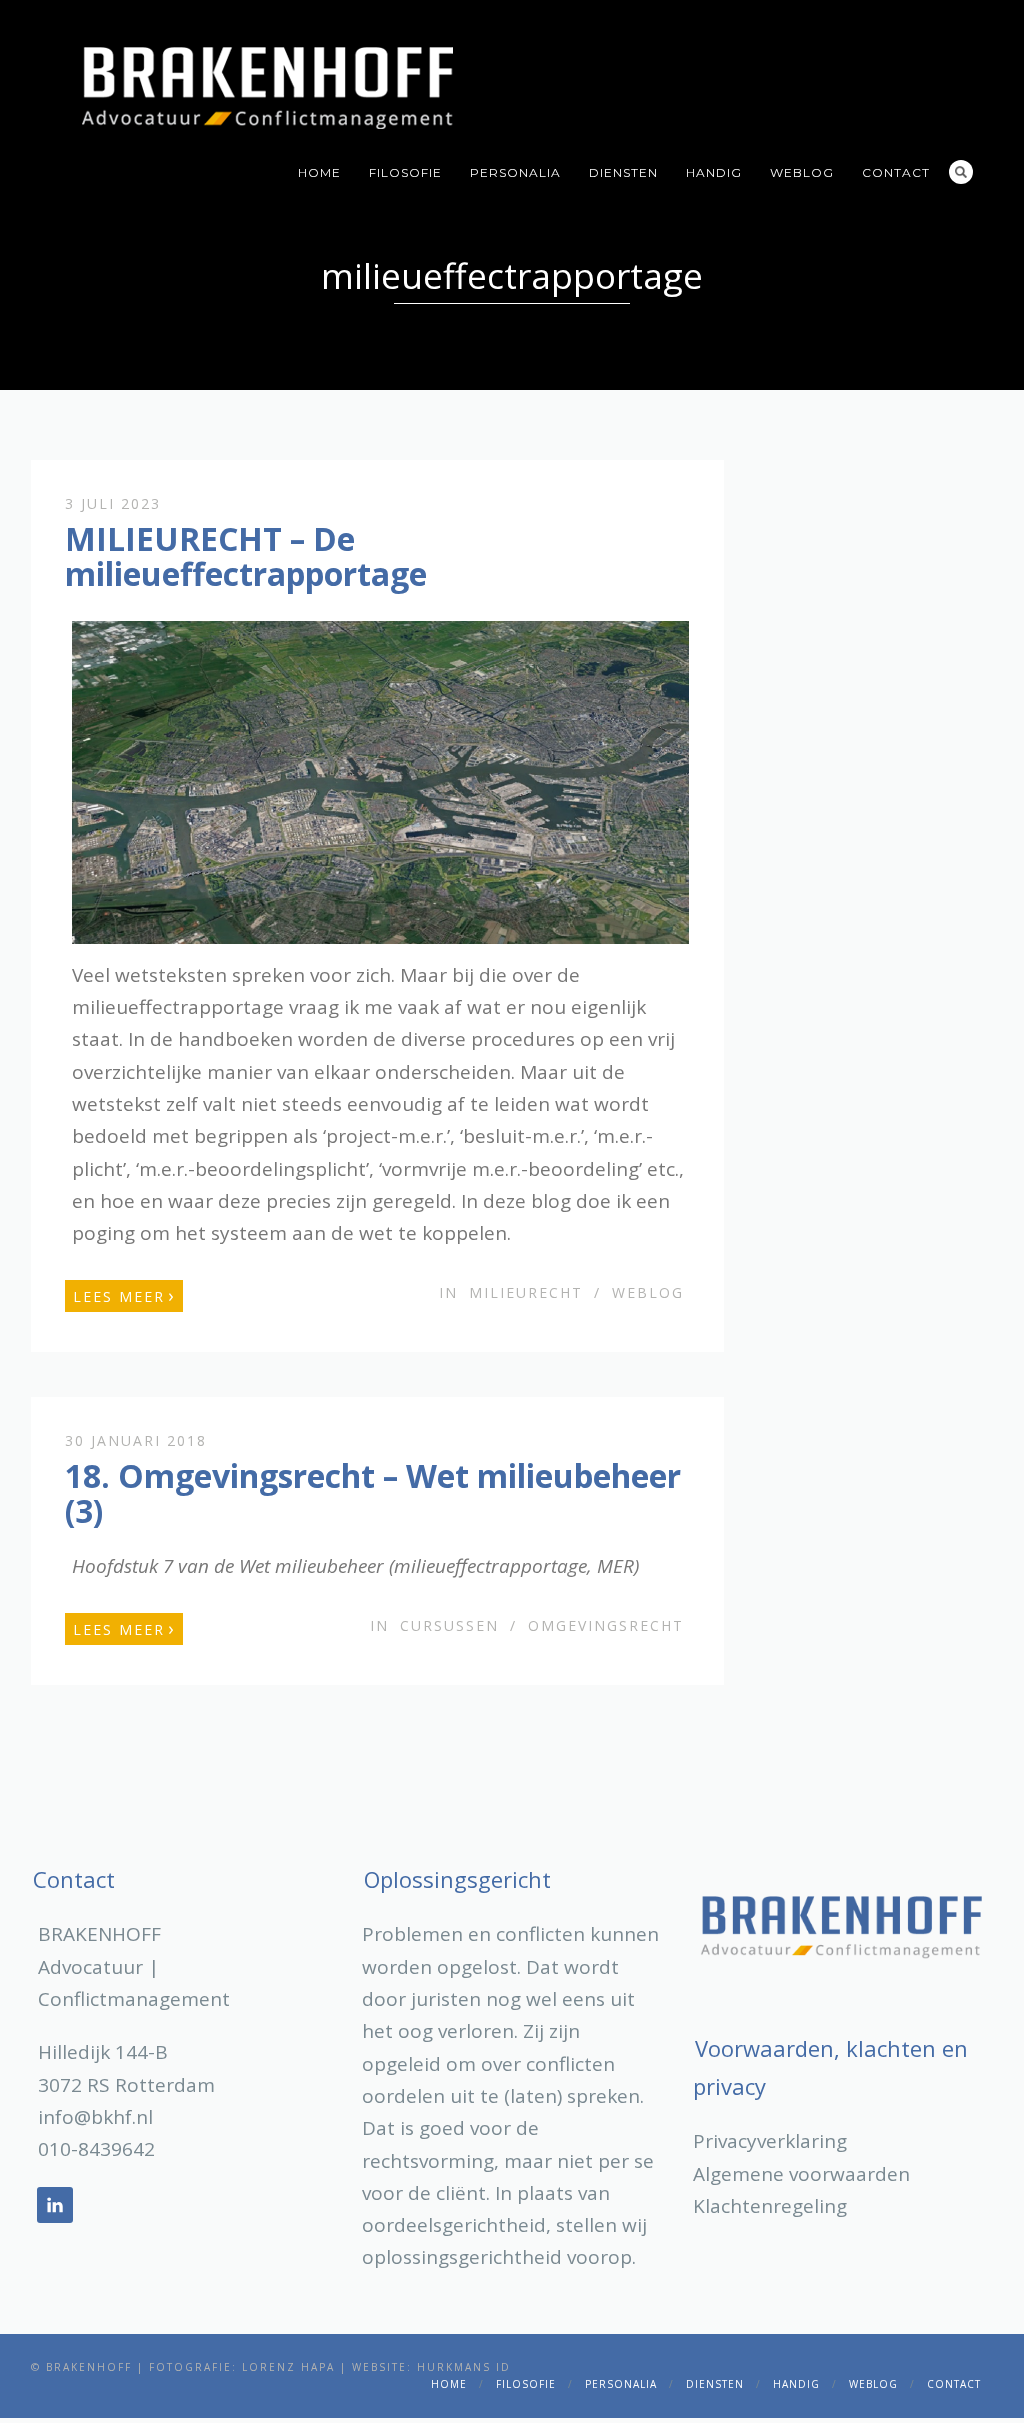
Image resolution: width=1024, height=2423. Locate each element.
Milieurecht (526, 1292)
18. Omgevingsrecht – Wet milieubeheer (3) (373, 1493)
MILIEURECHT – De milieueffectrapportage (246, 556)
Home (319, 172)
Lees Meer (124, 1295)
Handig (714, 172)
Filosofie (405, 172)
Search (961, 172)
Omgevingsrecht (606, 1625)
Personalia (515, 172)
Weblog (802, 172)
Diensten (623, 172)
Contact (896, 172)
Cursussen (449, 1625)
